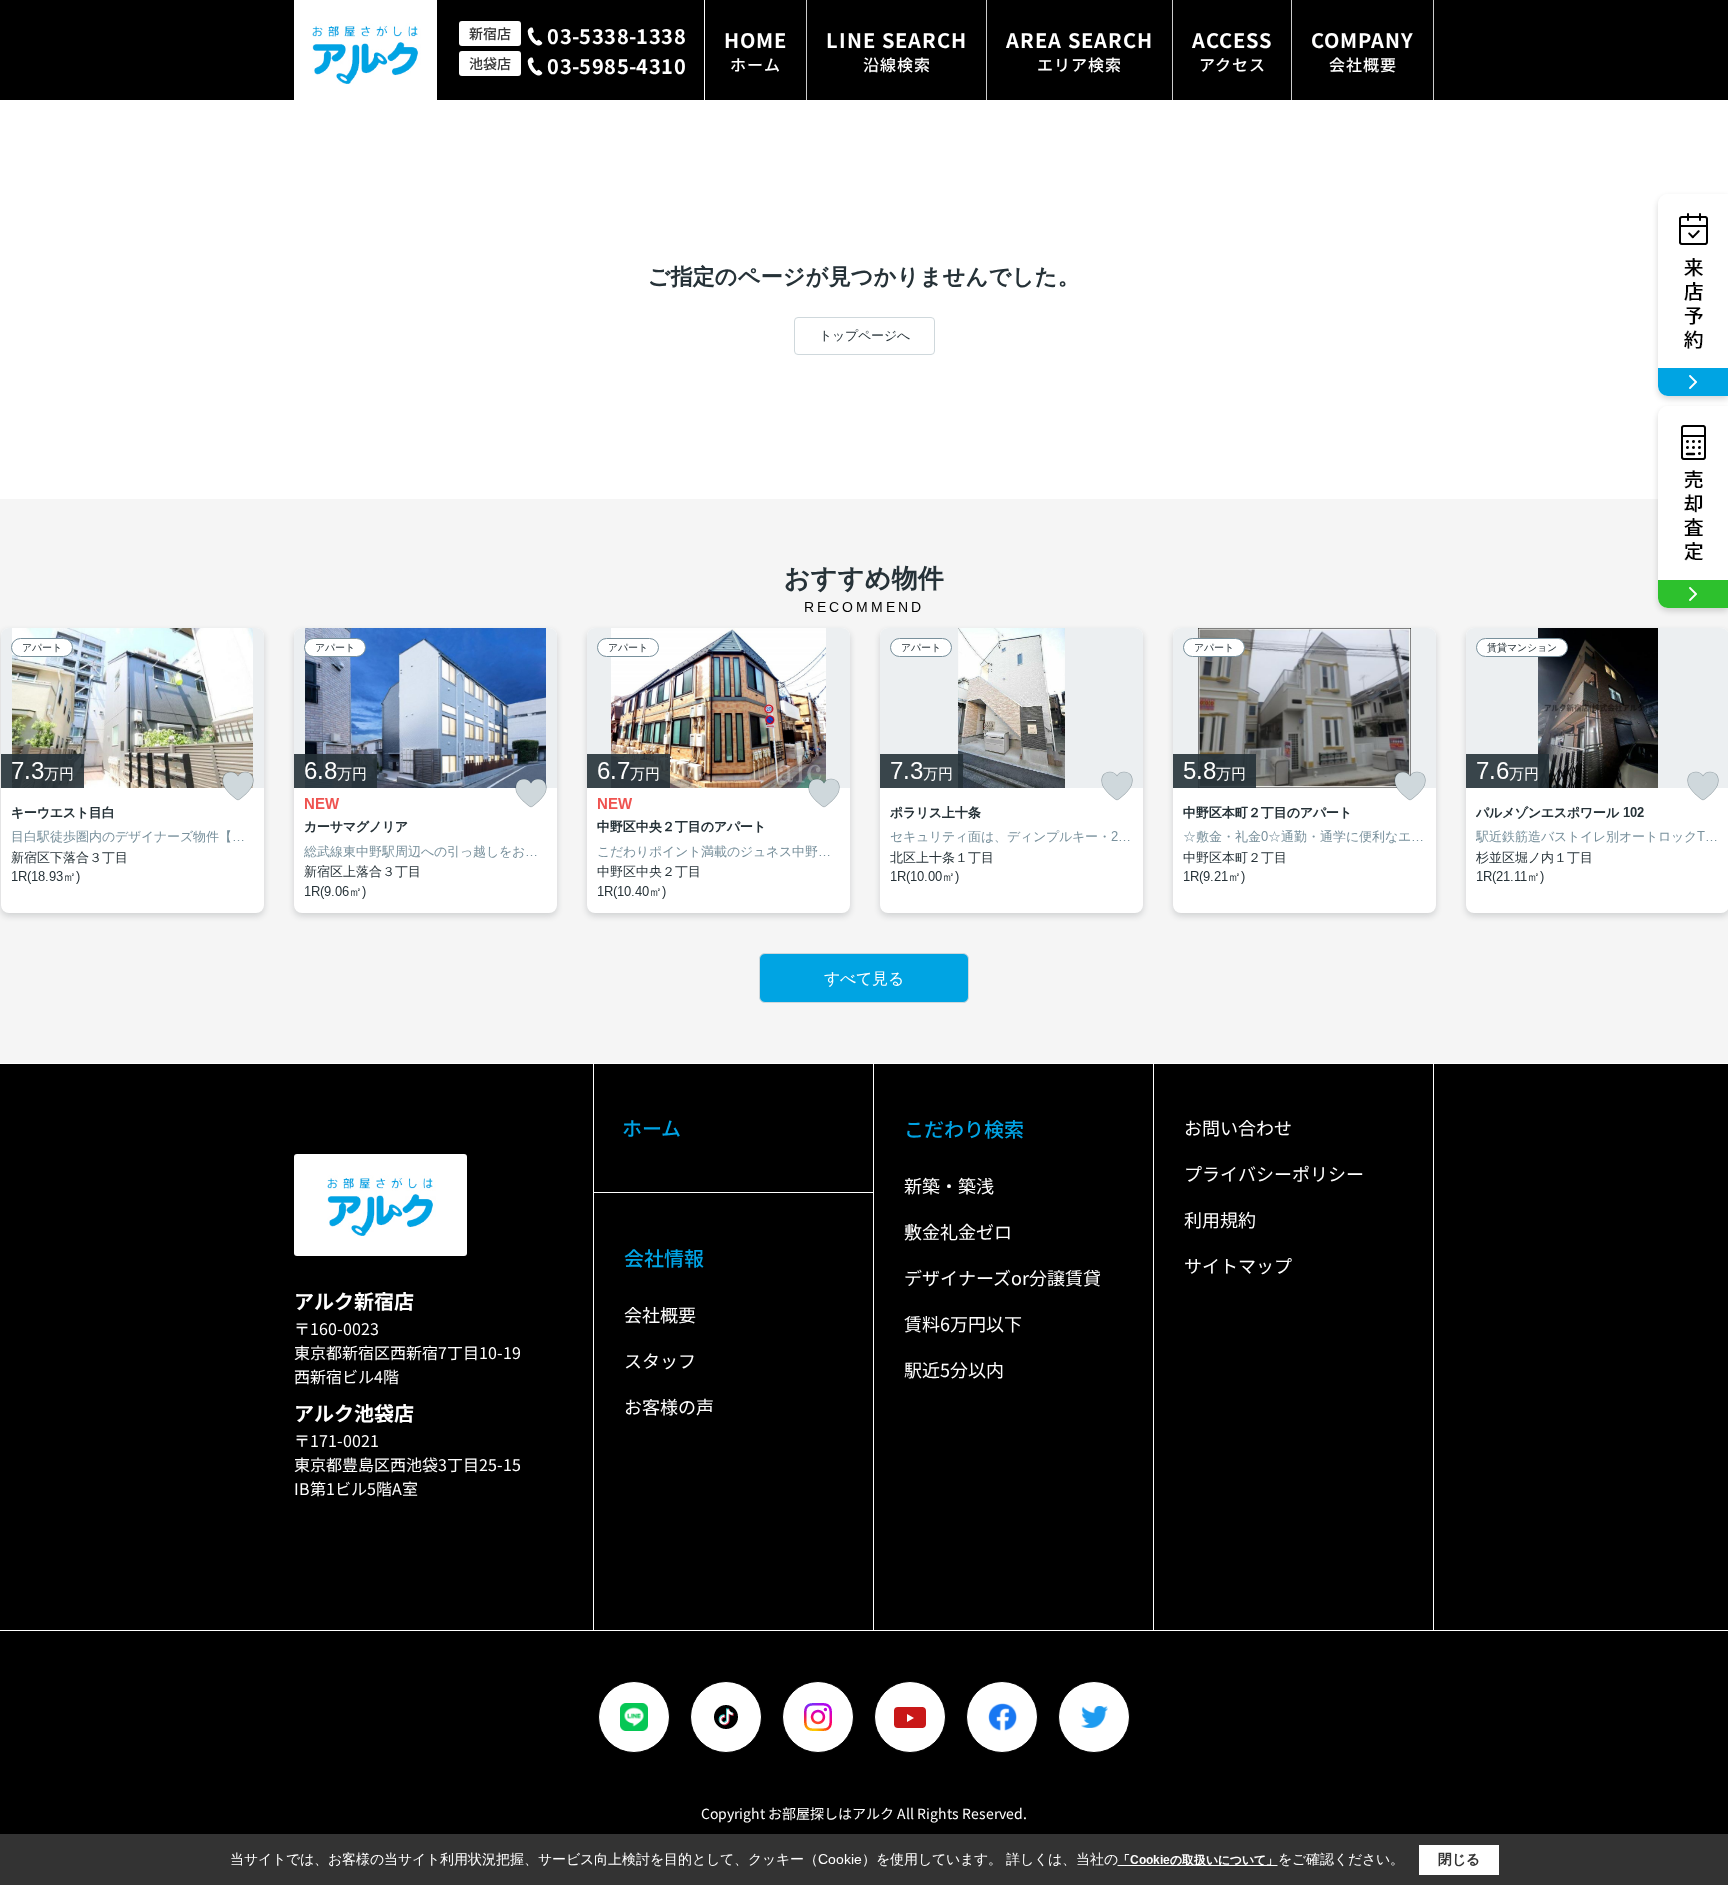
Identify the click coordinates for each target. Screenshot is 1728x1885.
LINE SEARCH (896, 50)
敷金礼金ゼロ (958, 1231)
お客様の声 (669, 1406)
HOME (755, 50)
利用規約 (1220, 1219)
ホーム (651, 1127)
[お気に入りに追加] (238, 786)
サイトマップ (1238, 1265)
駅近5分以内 (954, 1369)
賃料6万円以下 (963, 1323)
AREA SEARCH (1079, 50)
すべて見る (864, 978)
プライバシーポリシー (1274, 1173)
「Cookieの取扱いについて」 (1198, 1860)
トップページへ (864, 335)
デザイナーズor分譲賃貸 (1002, 1277)
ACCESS (1232, 50)
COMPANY (1362, 50)
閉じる (1459, 1859)
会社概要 (660, 1314)
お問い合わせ (1238, 1127)
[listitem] (425, 771)
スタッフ (660, 1360)
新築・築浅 (949, 1185)
